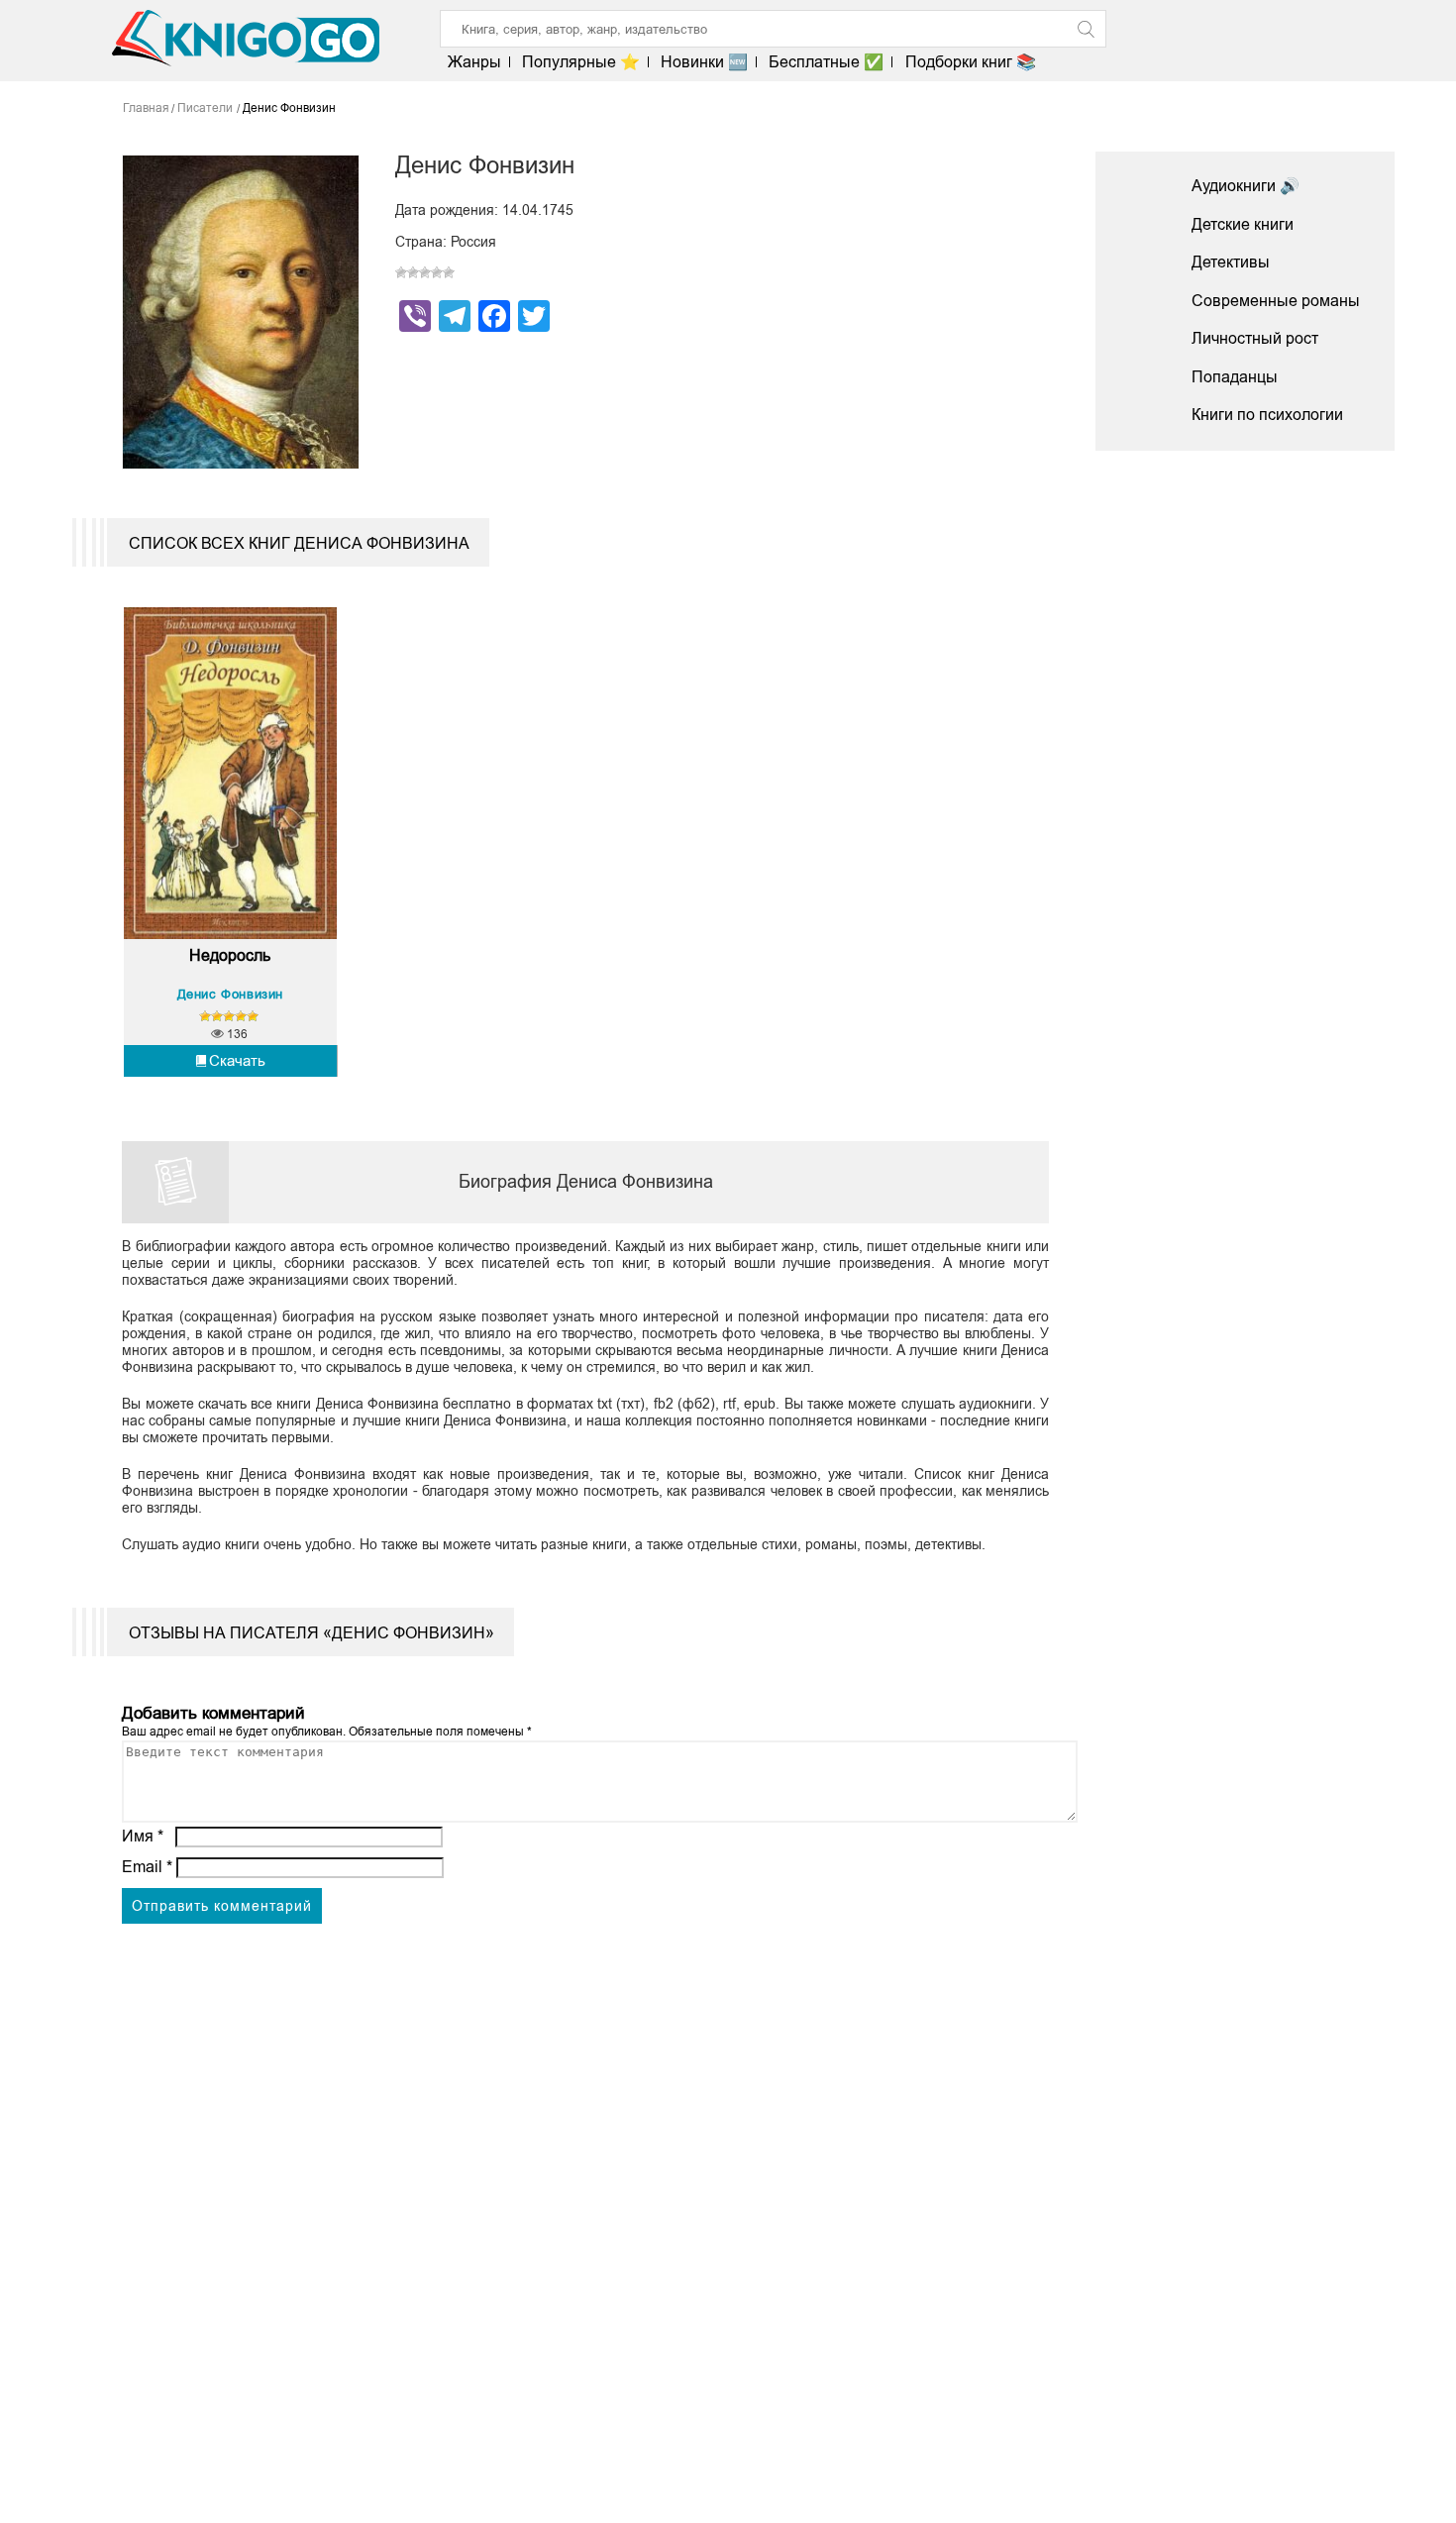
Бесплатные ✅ (826, 62)
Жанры (474, 62)
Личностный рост (1255, 338)
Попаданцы (1235, 377)
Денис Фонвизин (230, 994)
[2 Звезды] (413, 272)
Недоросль (230, 955)
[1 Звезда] (401, 272)
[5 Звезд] (449, 272)
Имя (143, 1836)
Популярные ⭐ (581, 62)
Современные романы (1276, 301)
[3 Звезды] (425, 272)
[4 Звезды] (437, 272)
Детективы (1231, 262)
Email (147, 1867)
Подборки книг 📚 (970, 62)
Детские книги (1243, 224)
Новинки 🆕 (704, 62)
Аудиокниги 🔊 (1246, 186)
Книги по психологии (1267, 415)
